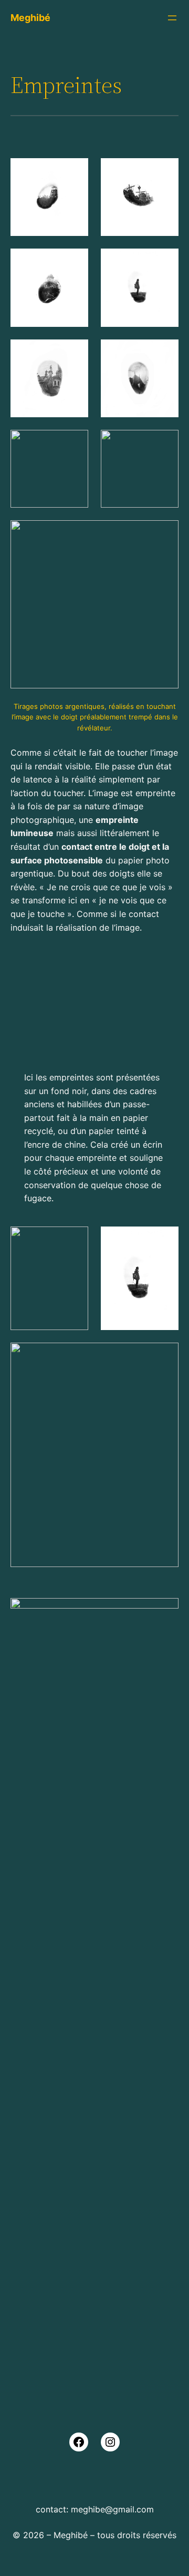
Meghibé (30, 18)
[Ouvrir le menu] (172, 18)
